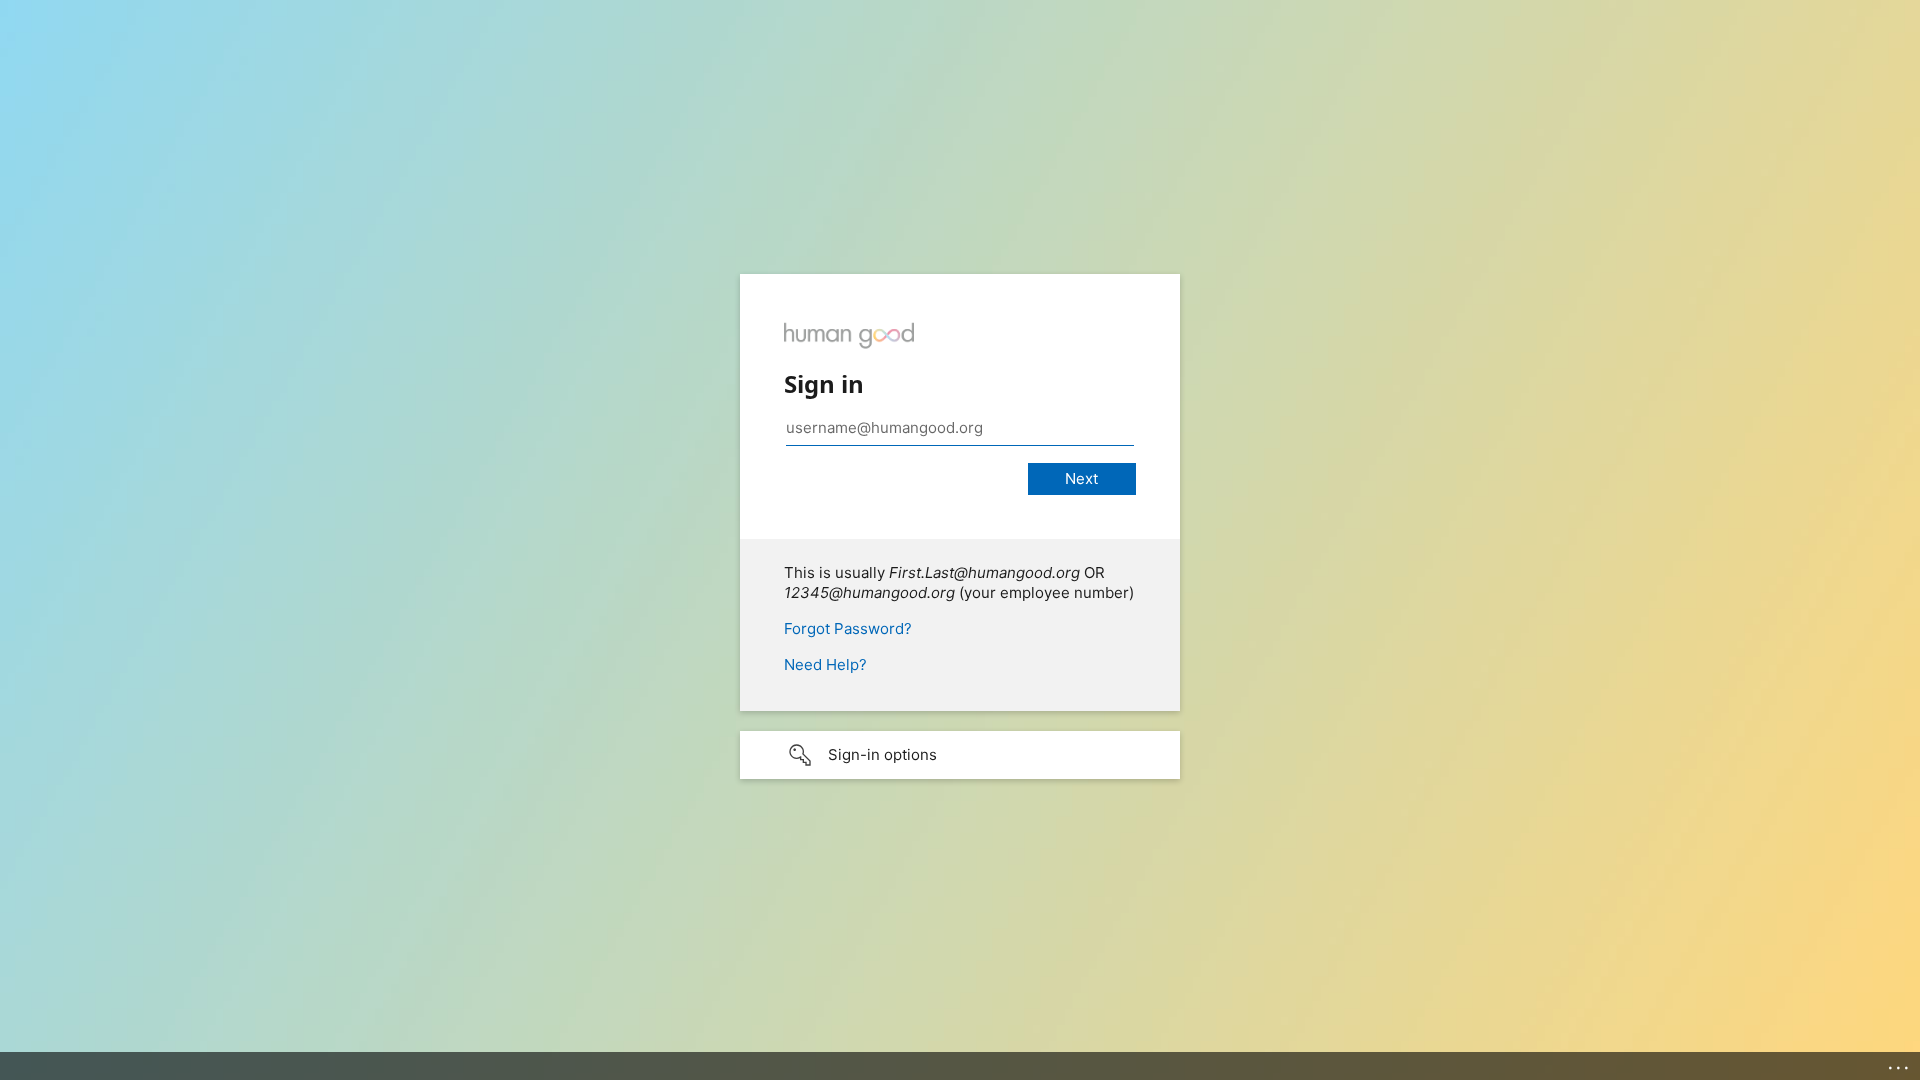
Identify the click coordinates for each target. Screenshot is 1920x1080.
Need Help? (825, 664)
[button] (960, 755)
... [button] (1900, 1063)
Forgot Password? (848, 628)
